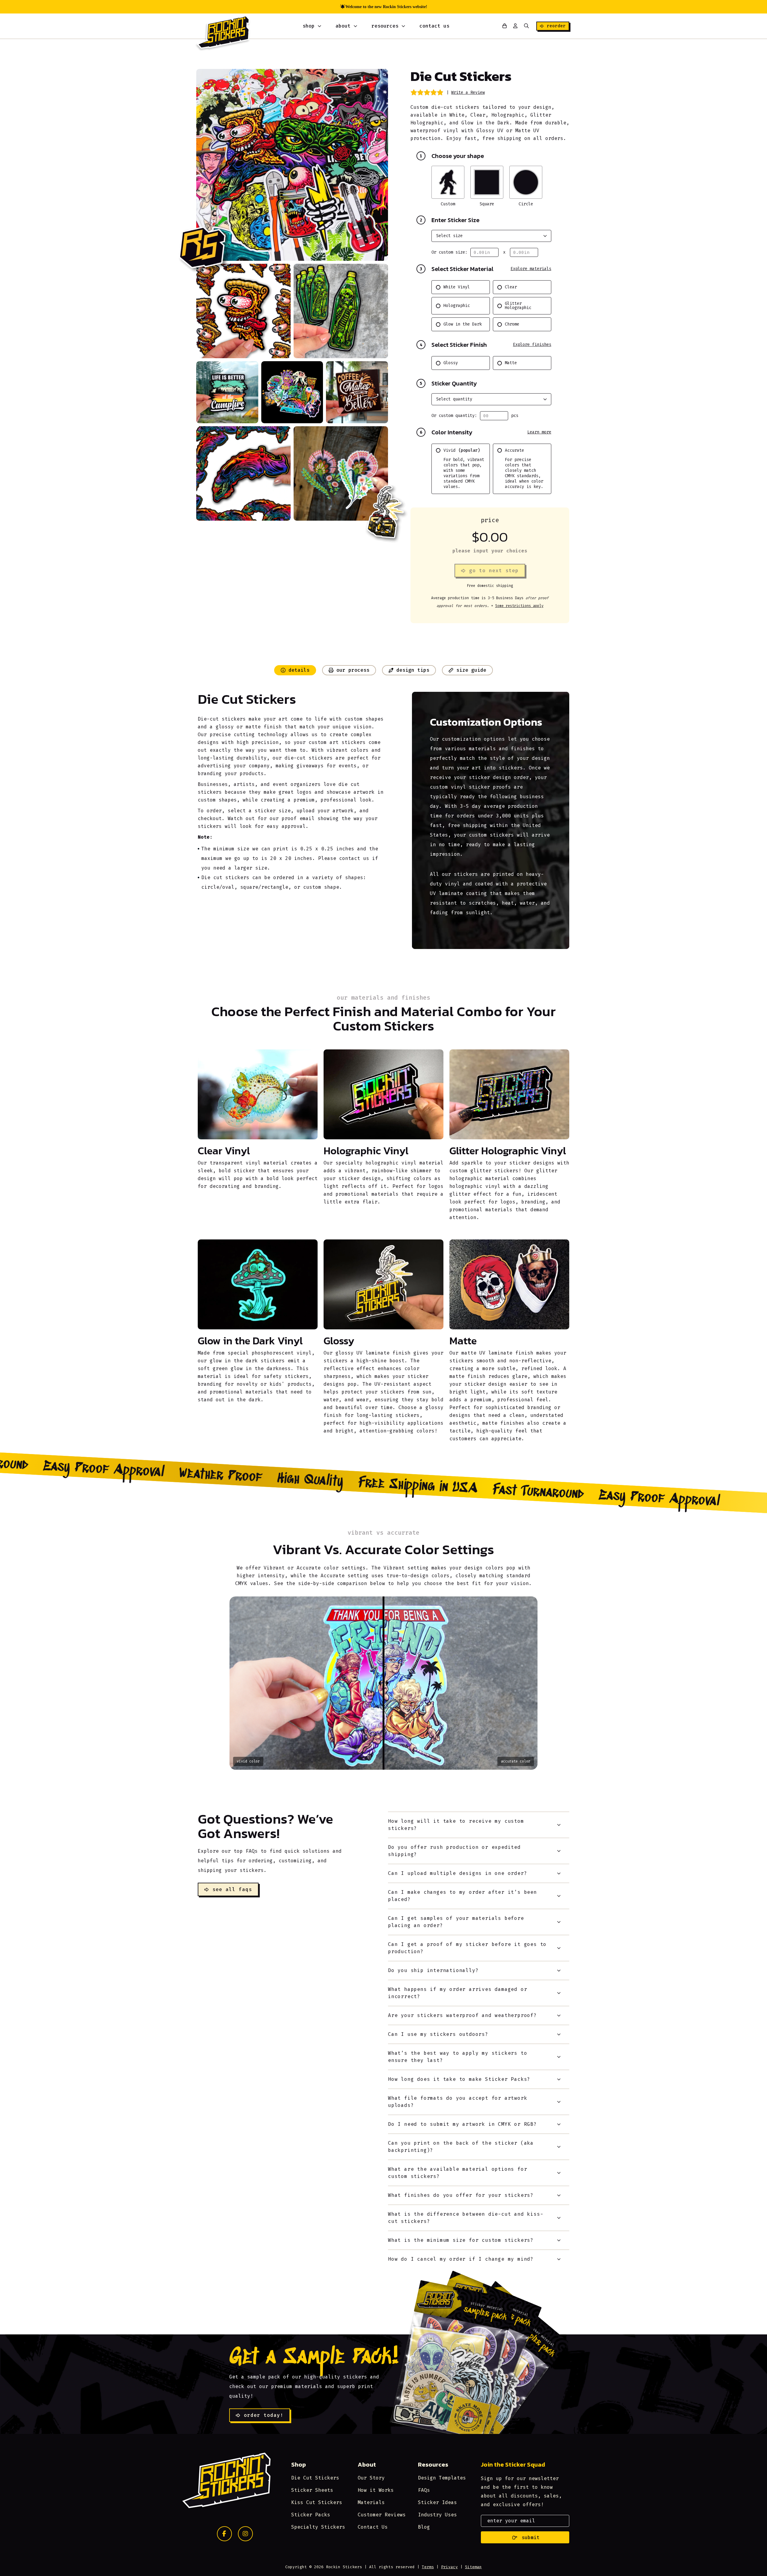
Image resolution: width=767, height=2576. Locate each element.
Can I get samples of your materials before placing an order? (456, 1922)
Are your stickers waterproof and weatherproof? (462, 2015)
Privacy (449, 2567)
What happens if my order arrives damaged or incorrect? (458, 1993)
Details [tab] (299, 670)
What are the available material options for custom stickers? (458, 2173)
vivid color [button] (248, 1761)
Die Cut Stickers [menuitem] (315, 2478)
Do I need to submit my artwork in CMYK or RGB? (462, 2124)
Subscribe (525, 2537)
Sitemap (473, 2567)
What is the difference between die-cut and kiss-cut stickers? (466, 2218)
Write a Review (468, 92)
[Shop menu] (319, 26)
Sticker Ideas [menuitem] (437, 2502)
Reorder (556, 26)
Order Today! (264, 2415)
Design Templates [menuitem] (442, 2478)
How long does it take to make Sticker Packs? (459, 2079)
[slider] (383, 1683)
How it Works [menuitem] (376, 2490)
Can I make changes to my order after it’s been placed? (462, 1896)
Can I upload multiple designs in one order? (458, 1873)
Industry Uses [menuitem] (437, 2515)
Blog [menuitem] (424, 2527)
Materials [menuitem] (371, 2502)
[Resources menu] (403, 26)
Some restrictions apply (519, 606)
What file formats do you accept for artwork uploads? (458, 2102)
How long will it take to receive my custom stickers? (456, 1825)
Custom (448, 204)
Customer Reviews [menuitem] (382, 2515)
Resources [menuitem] (385, 26)
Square (487, 204)
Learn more (539, 432)
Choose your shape (452, 156)
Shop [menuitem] (309, 26)
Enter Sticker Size (450, 220)
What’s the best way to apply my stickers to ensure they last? (458, 2057)
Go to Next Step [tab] (494, 571)
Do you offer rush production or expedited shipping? (454, 1851)
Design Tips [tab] (413, 670)
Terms (428, 2567)
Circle (526, 204)
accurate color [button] (516, 1761)
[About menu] (355, 26)
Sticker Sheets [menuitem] (312, 2490)
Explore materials (531, 269)
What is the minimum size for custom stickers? (461, 2240)
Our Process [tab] (353, 670)
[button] (526, 26)
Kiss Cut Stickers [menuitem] (317, 2502)
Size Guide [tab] (471, 670)
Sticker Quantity (448, 383)
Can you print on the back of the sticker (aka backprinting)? (461, 2147)
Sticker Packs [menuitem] (311, 2515)
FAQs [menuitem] (424, 2490)
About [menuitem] (343, 26)
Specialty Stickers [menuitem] (318, 2527)
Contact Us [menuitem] (434, 26)
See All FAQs (232, 1889)
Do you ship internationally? (433, 1970)
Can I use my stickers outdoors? (438, 2034)
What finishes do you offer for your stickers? (461, 2195)
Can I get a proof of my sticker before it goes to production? (467, 1948)
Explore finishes (532, 345)
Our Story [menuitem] (371, 2478)
